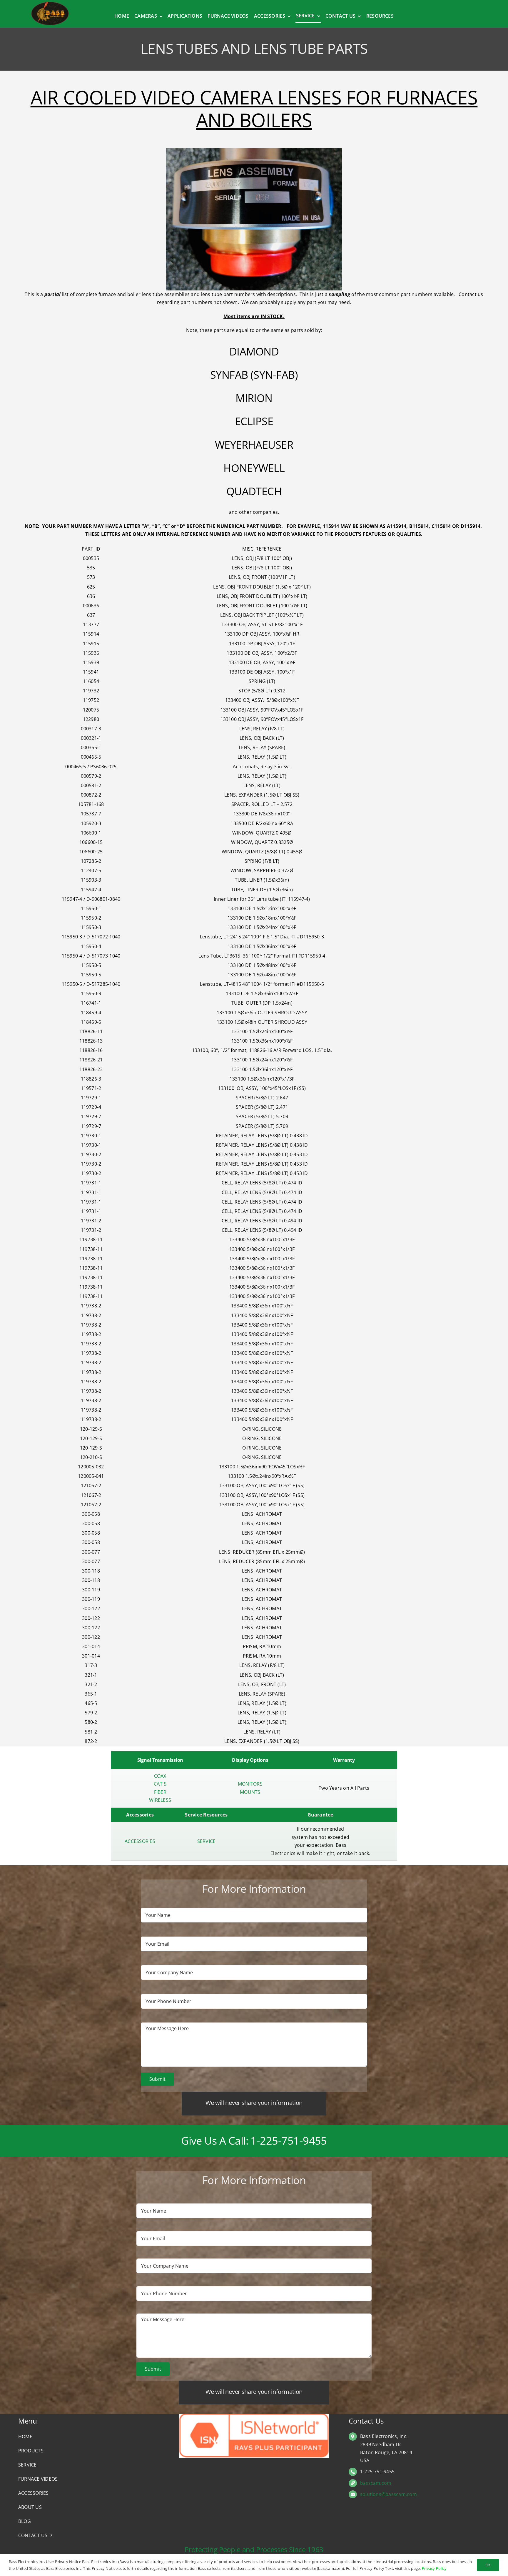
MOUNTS (250, 1792)
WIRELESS (160, 1800)
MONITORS (250, 1784)
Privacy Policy (434, 2568)
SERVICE (207, 1841)
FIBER (160, 1792)
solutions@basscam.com (388, 2494)
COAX (160, 1776)
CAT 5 (160, 1784)
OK (488, 2565)
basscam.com (376, 2483)
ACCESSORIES (140, 1841)
